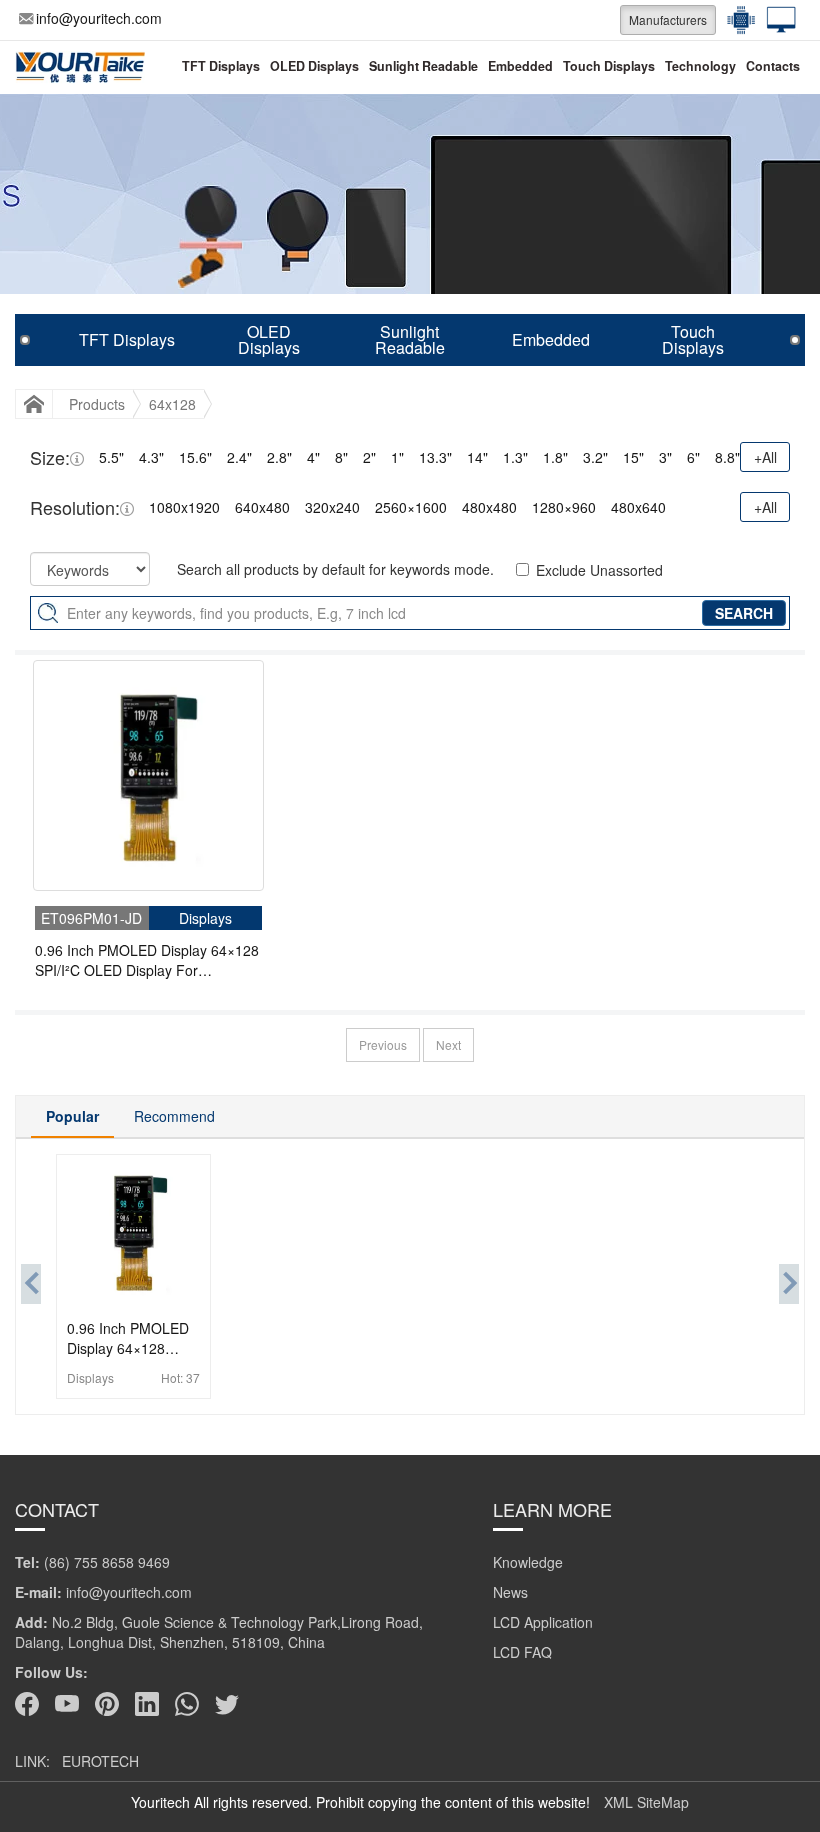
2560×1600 (411, 507)
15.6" (195, 457)
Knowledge (528, 1562)
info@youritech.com (99, 18)
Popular (72, 1116)
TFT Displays (221, 66)
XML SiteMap (646, 1802)
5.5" (111, 457)
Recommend (174, 1116)
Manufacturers (668, 19)
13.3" (435, 457)
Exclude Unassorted (599, 570)
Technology (700, 66)
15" (633, 457)
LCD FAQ (522, 1652)
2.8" (279, 457)
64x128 (172, 404)
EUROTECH (100, 1761)
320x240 (332, 507)
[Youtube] (67, 1704)
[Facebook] (27, 1704)
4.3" (151, 457)
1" (397, 457)
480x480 (489, 507)
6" (693, 457)
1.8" (555, 457)
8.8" (727, 457)
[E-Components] (736, 20)
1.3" (515, 457)
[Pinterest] (107, 1704)
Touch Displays (609, 66)
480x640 (638, 507)
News (510, 1592)
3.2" (595, 457)
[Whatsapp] (187, 1704)
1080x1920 (184, 507)
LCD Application (543, 1622)
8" (341, 457)
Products (97, 404)
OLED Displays (314, 66)
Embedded (520, 66)
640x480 (262, 507)
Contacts (773, 66)
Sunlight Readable (423, 66)
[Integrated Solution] (776, 20)
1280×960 (564, 507)
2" (369, 457)
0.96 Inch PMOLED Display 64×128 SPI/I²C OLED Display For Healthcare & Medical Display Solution (147, 960)
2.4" (239, 457)
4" (313, 457)
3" (665, 457)
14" (477, 457)
